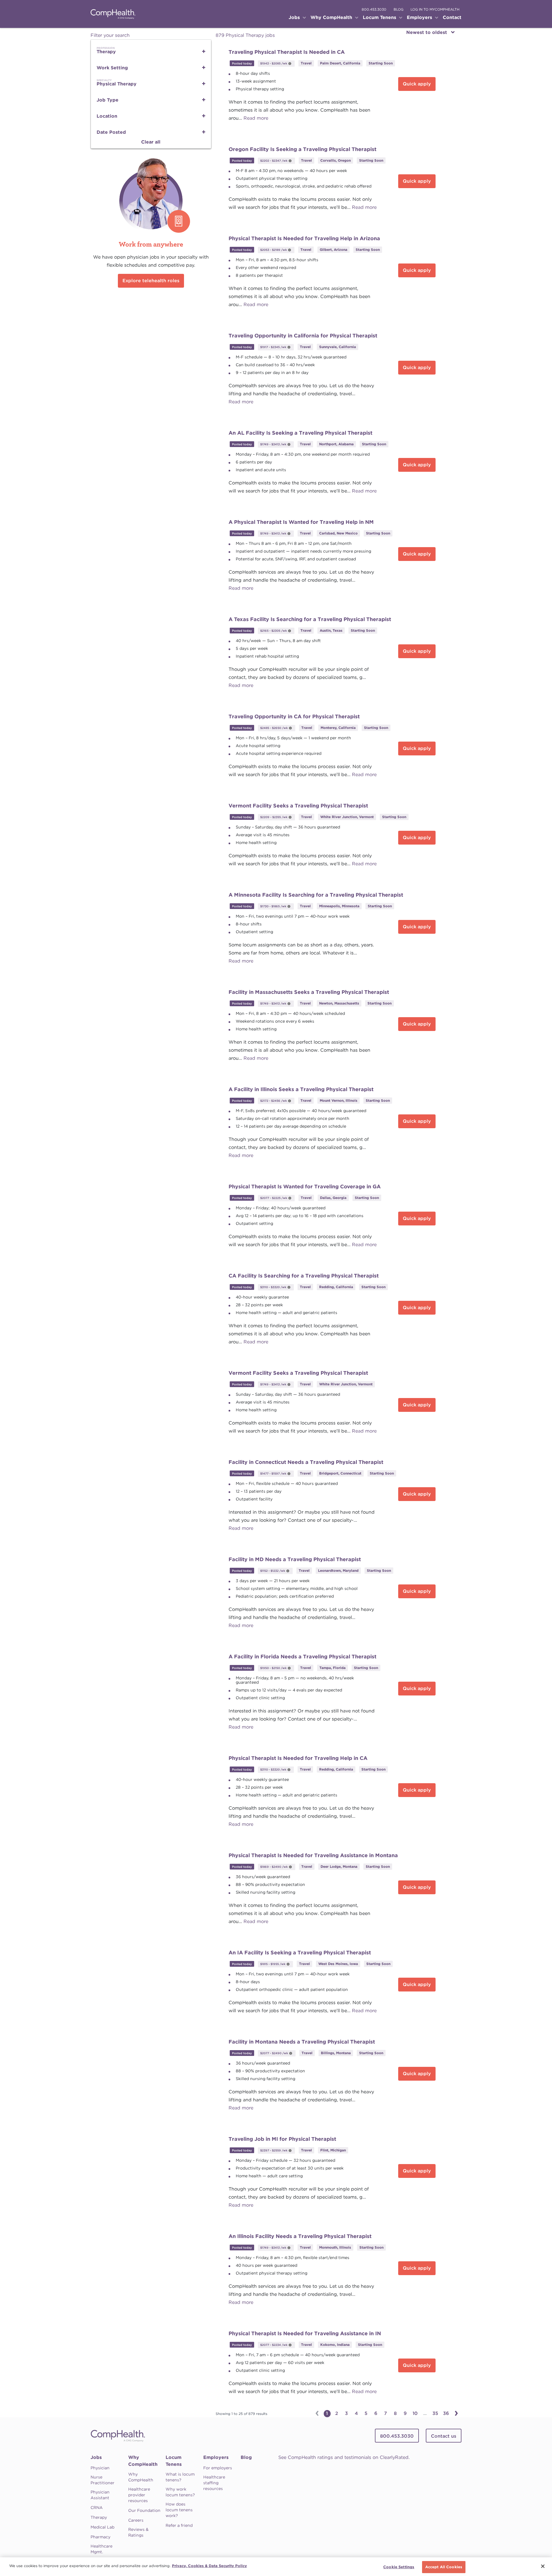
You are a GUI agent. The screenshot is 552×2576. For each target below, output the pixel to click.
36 (446, 2413)
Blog (246, 2457)
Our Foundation (144, 2510)
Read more (256, 118)
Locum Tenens (174, 2461)
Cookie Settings (399, 2567)
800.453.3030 (374, 9)
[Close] (543, 2566)
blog (398, 9)
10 (415, 2413)
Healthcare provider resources (139, 2495)
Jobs (96, 2457)
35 (435, 2413)
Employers (216, 2457)
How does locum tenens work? (179, 2510)
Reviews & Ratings (138, 2532)
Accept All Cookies (444, 2567)
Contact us (444, 2436)
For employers (218, 2468)
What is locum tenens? (180, 2477)
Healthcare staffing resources (214, 2483)
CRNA (97, 2508)
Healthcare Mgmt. (101, 2549)
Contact (452, 17)
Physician (100, 2468)
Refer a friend (179, 2525)
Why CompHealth (143, 2461)
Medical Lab (102, 2527)
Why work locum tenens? (180, 2492)
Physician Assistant (100, 2495)
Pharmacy (100, 2537)
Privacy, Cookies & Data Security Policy (209, 2566)
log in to (435, 9)
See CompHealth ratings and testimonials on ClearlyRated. (344, 2457)
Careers (136, 2520)
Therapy (99, 2517)
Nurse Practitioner (102, 2480)
